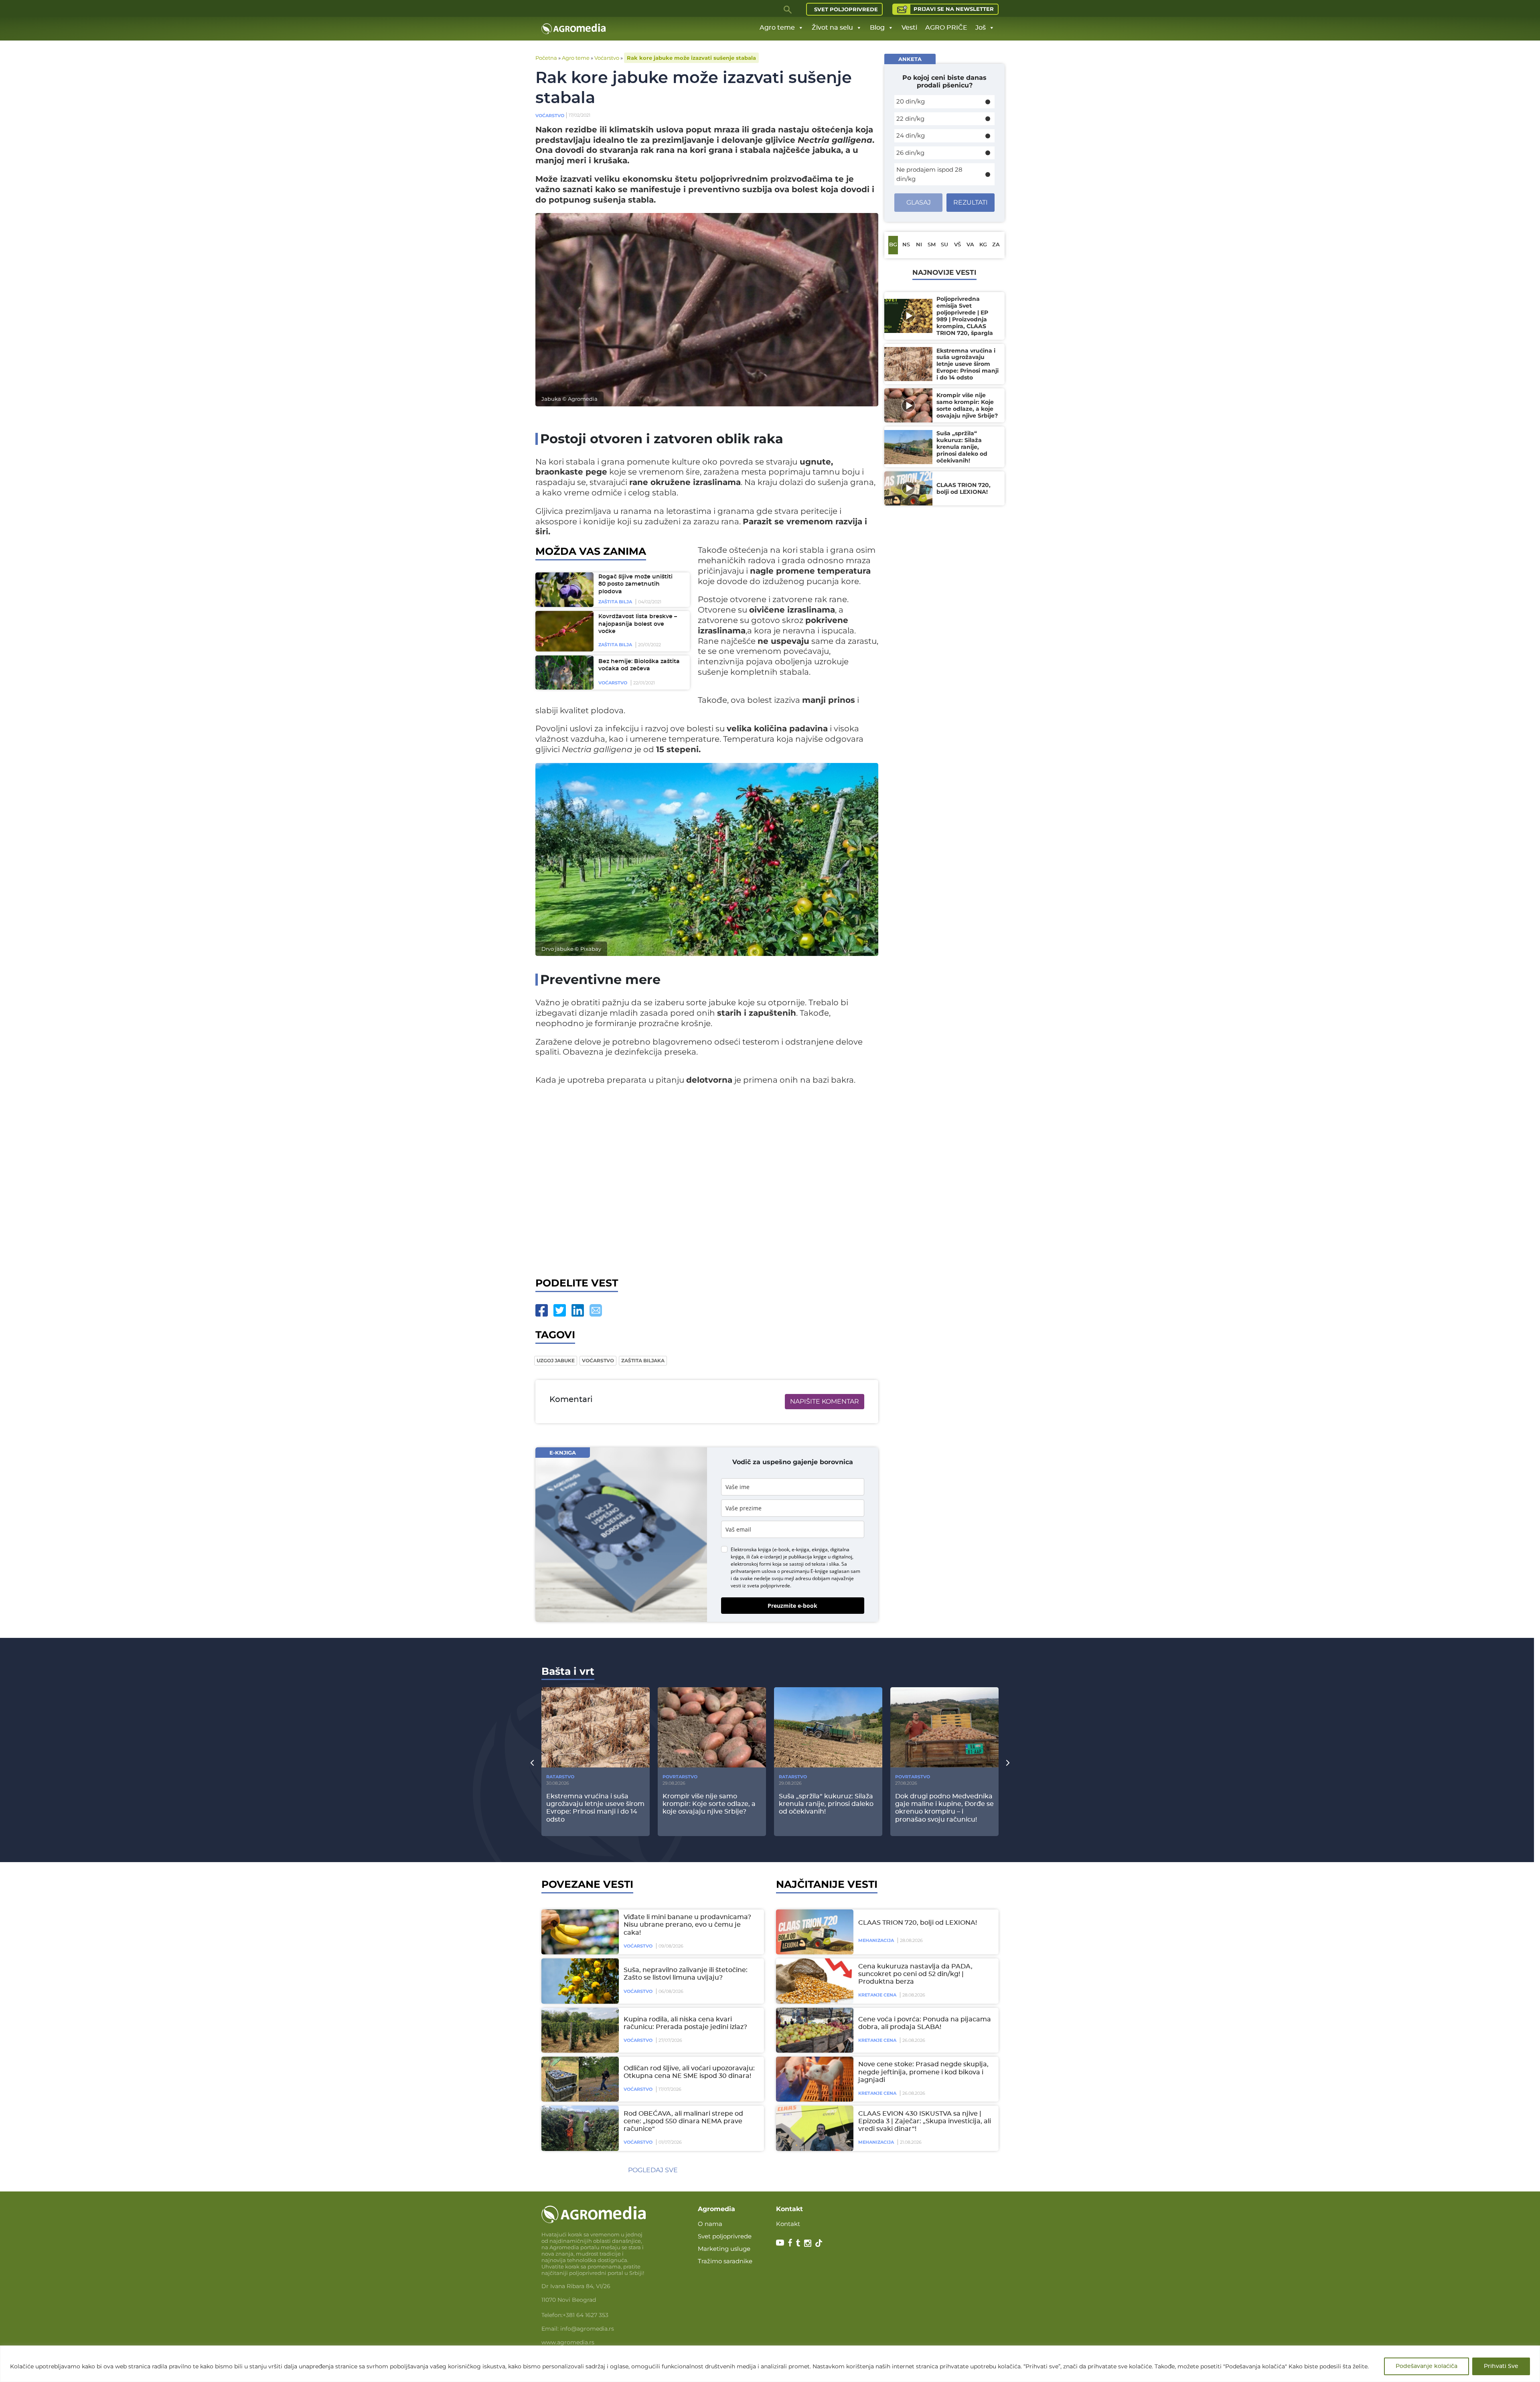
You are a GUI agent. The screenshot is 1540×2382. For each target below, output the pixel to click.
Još (981, 28)
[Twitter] (560, 1310)
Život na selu (832, 28)
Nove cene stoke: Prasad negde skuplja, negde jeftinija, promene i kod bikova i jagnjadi (923, 2072)
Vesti (909, 28)
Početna (546, 58)
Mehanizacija (876, 1940)
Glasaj (919, 202)
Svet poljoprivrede (846, 9)
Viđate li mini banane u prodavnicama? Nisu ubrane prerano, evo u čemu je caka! (687, 1925)
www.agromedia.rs (568, 2342)
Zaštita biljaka (643, 1360)
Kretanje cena (877, 1995)
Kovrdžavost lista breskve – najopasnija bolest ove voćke (638, 624)
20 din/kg (911, 101)
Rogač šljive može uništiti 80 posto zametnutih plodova (635, 584)
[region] (770, 2364)
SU (944, 245)
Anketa (910, 59)
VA (970, 245)
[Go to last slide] (532, 1763)
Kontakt (788, 2224)
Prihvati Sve (1501, 2366)
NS (906, 245)
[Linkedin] (578, 1310)
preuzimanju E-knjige (805, 1571)
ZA (996, 245)
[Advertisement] (707, 1179)
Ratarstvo (560, 1777)
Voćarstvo (607, 58)
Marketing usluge (724, 2249)
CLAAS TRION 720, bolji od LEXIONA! (918, 1923)
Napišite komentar (825, 1401)
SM (932, 245)
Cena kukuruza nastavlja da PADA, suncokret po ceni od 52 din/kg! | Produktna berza (915, 1974)
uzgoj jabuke (556, 1360)
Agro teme (777, 28)
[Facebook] (542, 1310)
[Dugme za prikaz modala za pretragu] (788, 9)
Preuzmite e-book (792, 1606)
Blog (877, 28)
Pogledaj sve (653, 2170)
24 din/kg (911, 135)
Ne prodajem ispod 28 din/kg (929, 174)
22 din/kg (910, 119)
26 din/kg (910, 153)
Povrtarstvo (680, 1777)
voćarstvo (598, 1360)
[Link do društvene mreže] (780, 2242)
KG (983, 245)
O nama (710, 2224)
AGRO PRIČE (946, 28)
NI (919, 245)
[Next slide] (1008, 1763)
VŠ (957, 245)
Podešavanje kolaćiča (1427, 2366)
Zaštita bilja (615, 602)
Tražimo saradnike (725, 2261)
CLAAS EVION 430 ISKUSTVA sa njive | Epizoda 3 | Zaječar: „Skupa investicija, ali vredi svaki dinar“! (925, 2121)
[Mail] (596, 1310)
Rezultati (971, 202)
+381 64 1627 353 (586, 2315)
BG (893, 245)
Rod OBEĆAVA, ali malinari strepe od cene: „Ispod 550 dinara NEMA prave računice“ (683, 2121)
